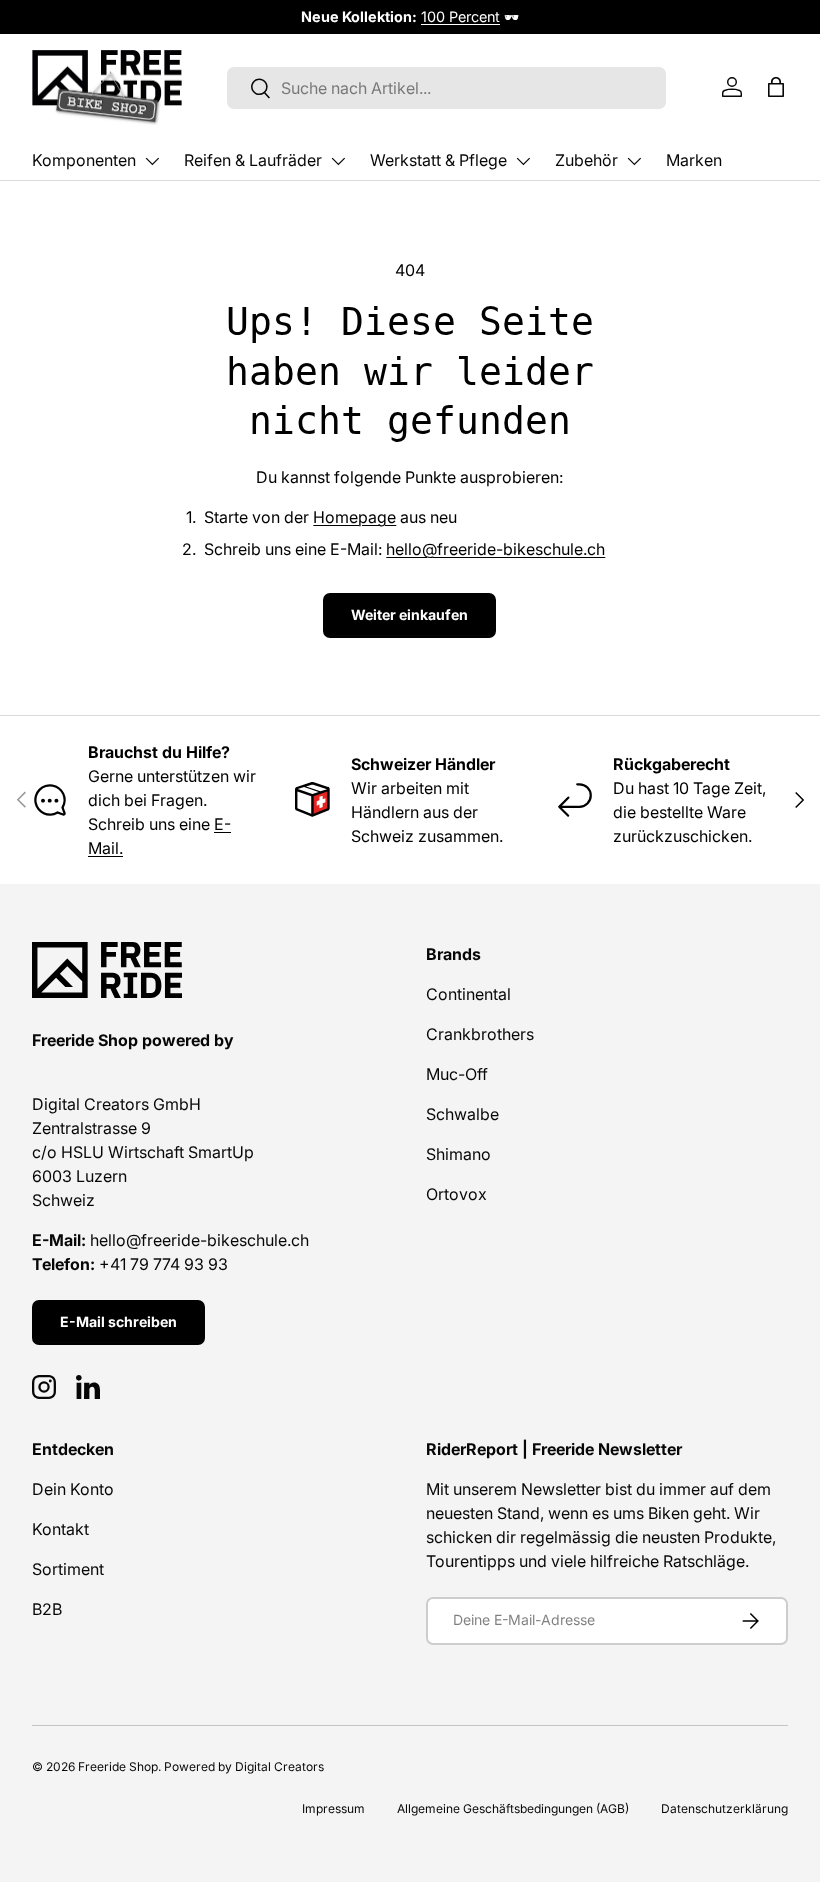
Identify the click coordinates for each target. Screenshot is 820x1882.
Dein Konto (73, 1489)
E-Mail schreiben (118, 1321)
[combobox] (446, 88)
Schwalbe (462, 1114)
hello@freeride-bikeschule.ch (495, 549)
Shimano (458, 1154)
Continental (468, 994)
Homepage (354, 517)
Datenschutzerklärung (724, 1808)
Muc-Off (457, 1074)
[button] (776, 87)
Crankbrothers (480, 1034)
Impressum (333, 1808)
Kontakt (60, 1529)
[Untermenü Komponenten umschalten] (152, 161)
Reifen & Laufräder (253, 160)
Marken (694, 160)
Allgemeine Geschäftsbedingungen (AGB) (513, 1808)
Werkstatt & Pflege (438, 160)
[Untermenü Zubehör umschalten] (634, 161)
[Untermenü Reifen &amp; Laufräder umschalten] (338, 161)
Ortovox (456, 1194)
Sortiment (68, 1569)
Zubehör (586, 160)
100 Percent (460, 16)
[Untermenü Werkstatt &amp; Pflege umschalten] (523, 161)
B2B (47, 1609)
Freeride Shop (118, 1766)
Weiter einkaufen (409, 614)
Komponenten (84, 160)
